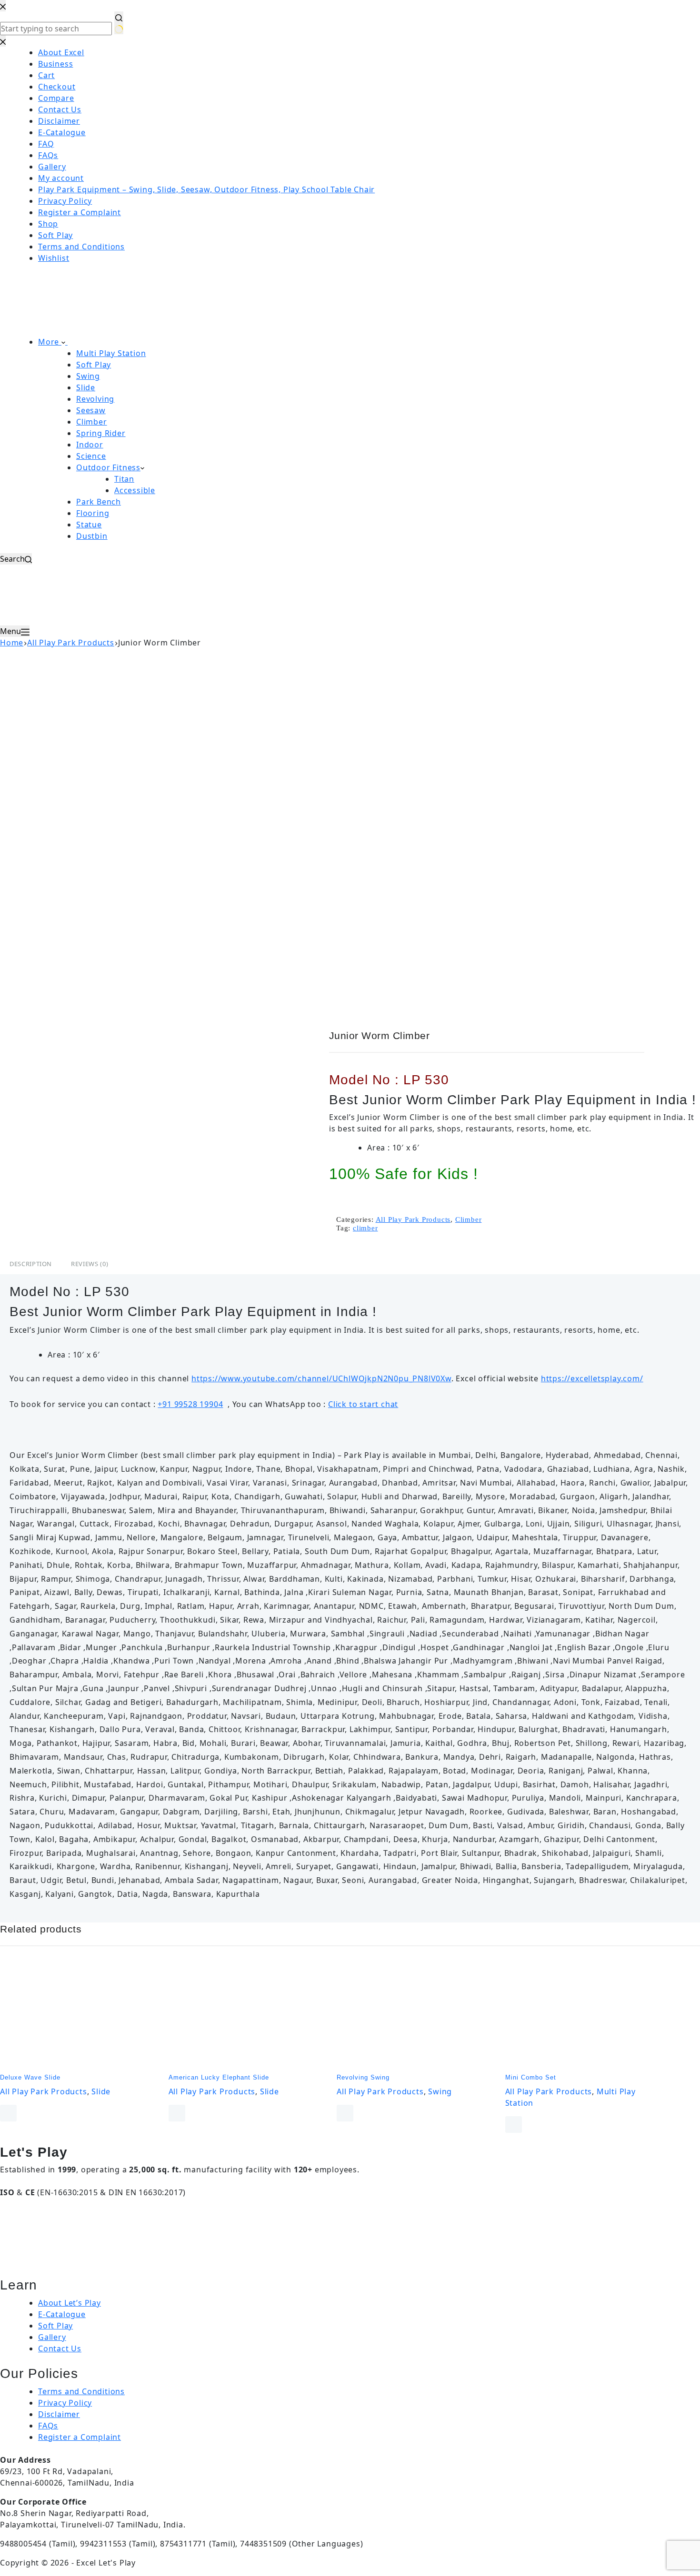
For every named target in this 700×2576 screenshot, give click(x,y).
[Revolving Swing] (414, 2014)
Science (91, 456)
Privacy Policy (65, 2403)
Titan (124, 479)
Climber (92, 422)
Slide (86, 387)
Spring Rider (101, 433)
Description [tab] (31, 1264)
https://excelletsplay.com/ (592, 1378)
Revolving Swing (363, 2077)
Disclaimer (59, 2414)
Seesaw (91, 410)
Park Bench (99, 502)
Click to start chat (363, 1404)
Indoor (90, 445)
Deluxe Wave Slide (30, 2077)
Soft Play (94, 365)
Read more (8, 2113)
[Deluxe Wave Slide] (77, 2014)
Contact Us (60, 2348)
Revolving (95, 399)
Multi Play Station (111, 353)
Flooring (93, 513)
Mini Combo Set (531, 2077)
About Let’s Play (70, 2303)
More (50, 342)
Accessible (135, 490)
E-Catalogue (62, 2314)
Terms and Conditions (81, 2391)
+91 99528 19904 (190, 1404)
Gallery (52, 2337)
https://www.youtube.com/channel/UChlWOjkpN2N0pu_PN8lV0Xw (321, 1378)
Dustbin (92, 536)
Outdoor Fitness (108, 467)
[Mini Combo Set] (582, 2014)
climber (365, 1228)
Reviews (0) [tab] (90, 1264)
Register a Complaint (80, 2437)
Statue (89, 525)
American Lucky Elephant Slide (219, 2077)
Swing (88, 376)
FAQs (48, 2426)
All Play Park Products (413, 1219)
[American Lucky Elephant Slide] (246, 2014)
